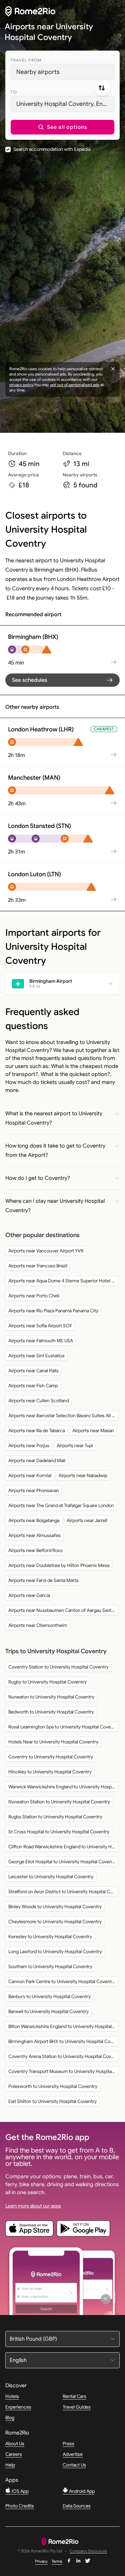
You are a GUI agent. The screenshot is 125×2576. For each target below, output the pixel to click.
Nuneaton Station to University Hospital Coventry (59, 1802)
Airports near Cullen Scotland (39, 1401)
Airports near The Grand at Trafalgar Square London (61, 1505)
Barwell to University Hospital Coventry (48, 2011)
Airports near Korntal (30, 1475)
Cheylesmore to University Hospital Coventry (55, 1922)
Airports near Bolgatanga (34, 1520)
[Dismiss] (113, 369)
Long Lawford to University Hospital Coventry (55, 1951)
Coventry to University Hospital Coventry (51, 1757)
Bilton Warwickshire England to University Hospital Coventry (63, 2026)
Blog (10, 2418)
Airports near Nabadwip (83, 1475)
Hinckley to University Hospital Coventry (50, 1772)
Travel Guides (77, 2407)
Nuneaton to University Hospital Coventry (51, 1697)
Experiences (18, 2407)
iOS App (20, 2491)
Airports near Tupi (75, 1445)
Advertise (73, 2454)
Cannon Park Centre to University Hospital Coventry (62, 1981)
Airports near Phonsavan (34, 1490)
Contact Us (74, 2465)
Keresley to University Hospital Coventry (50, 1936)
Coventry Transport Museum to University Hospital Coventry (63, 2071)
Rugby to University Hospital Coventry (47, 1682)
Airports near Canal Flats (33, 1371)
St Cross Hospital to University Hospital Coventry (59, 1832)
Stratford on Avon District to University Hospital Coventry (63, 1892)
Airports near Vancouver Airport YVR (46, 1251)
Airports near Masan (93, 1430)
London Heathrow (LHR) (41, 729)
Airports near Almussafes (34, 1535)
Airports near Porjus (29, 1445)
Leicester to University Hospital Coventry (51, 1877)
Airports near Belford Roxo (35, 1550)
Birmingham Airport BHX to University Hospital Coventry (63, 2041)
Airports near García (29, 1595)
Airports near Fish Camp (33, 1386)
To (14, 92)
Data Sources (77, 2506)
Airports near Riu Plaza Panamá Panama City (53, 1311)
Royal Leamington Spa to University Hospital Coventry (63, 1727)
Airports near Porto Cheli (34, 1296)
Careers (14, 2454)
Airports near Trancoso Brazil (38, 1266)
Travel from (26, 60)
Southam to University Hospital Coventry (50, 1966)
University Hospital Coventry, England (65, 104)
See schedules (30, 680)
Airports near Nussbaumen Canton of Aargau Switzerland (63, 1610)
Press (68, 2444)
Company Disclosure (88, 2551)
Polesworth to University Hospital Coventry (53, 2086)
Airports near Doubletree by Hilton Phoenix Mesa (59, 1565)
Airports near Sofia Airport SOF (40, 1326)
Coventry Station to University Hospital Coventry (58, 1667)
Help (10, 2465)
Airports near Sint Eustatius (36, 1356)
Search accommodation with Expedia (52, 149)
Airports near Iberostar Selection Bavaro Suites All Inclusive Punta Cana (63, 1416)
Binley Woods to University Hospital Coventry (55, 1907)
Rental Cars (74, 2396)
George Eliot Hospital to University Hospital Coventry (63, 1862)
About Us (15, 2444)
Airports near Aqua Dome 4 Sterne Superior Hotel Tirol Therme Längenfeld (63, 1281)
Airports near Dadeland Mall (37, 1460)
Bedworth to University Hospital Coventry (51, 1712)
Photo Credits (20, 2506)
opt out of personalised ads (75, 385)
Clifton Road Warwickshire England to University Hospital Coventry (63, 1847)
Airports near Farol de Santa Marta (43, 1580)
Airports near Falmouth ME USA (41, 1341)
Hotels (12, 2396)
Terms (57, 2561)
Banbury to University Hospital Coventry (49, 1996)
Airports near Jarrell (87, 1520)
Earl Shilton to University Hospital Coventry (52, 2101)
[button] (62, 127)
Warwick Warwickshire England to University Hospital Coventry (63, 1787)
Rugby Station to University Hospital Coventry (55, 1817)
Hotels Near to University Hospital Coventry (53, 1742)
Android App (81, 2491)
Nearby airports (38, 72)
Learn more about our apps (33, 2206)
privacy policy (21, 385)
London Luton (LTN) (34, 874)
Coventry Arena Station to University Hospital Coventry (63, 2056)
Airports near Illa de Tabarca (37, 1430)
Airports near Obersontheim (38, 1625)
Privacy (41, 2561)
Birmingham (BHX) (33, 637)
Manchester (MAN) (34, 778)
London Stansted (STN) (39, 826)
